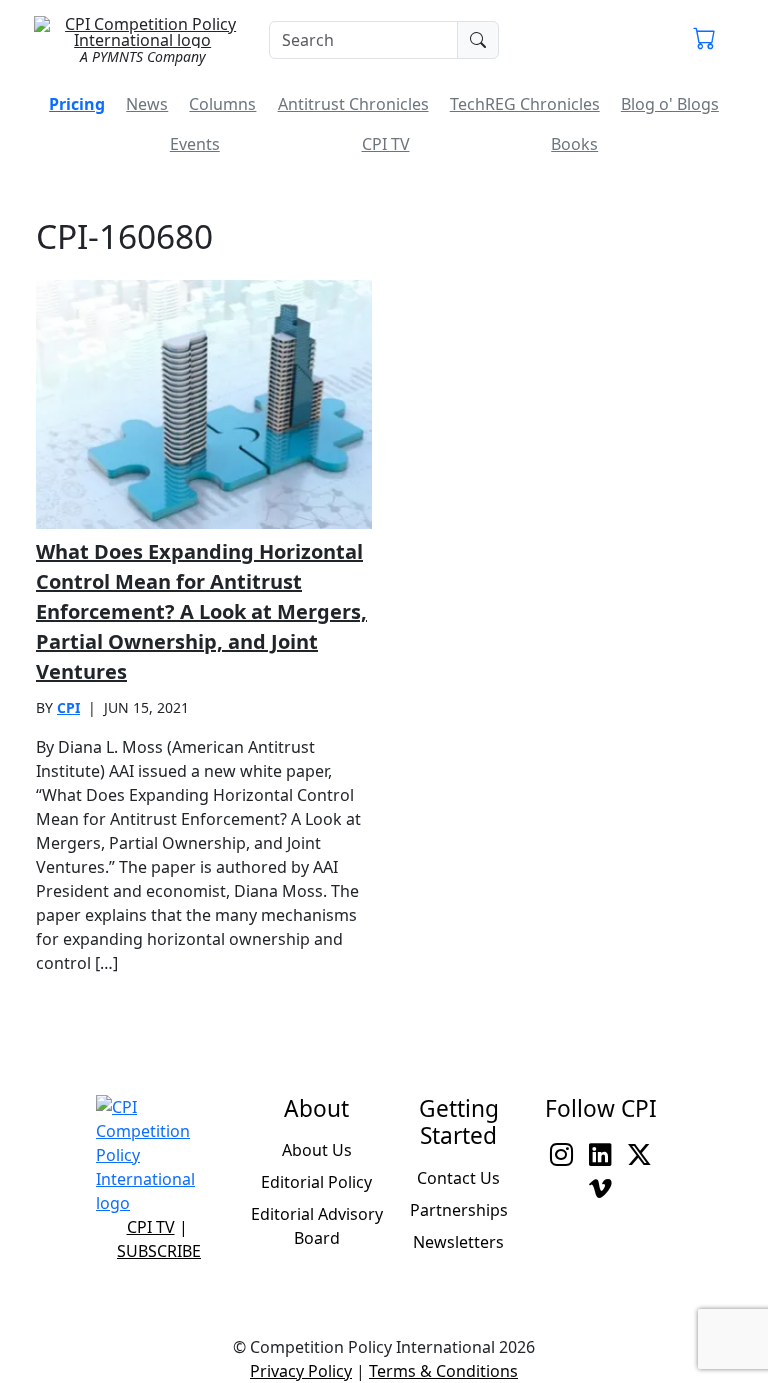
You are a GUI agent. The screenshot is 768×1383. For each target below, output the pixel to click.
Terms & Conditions (443, 1371)
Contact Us (458, 1178)
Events (195, 144)
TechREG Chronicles (525, 104)
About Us (317, 1150)
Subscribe (159, 1251)
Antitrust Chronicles (353, 104)
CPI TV (386, 144)
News (147, 104)
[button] (704, 40)
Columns (222, 104)
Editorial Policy (316, 1182)
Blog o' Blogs (670, 104)
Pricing (77, 104)
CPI (68, 707)
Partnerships (459, 1210)
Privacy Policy (301, 1371)
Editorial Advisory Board (317, 1226)
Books (574, 144)
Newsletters (458, 1242)
